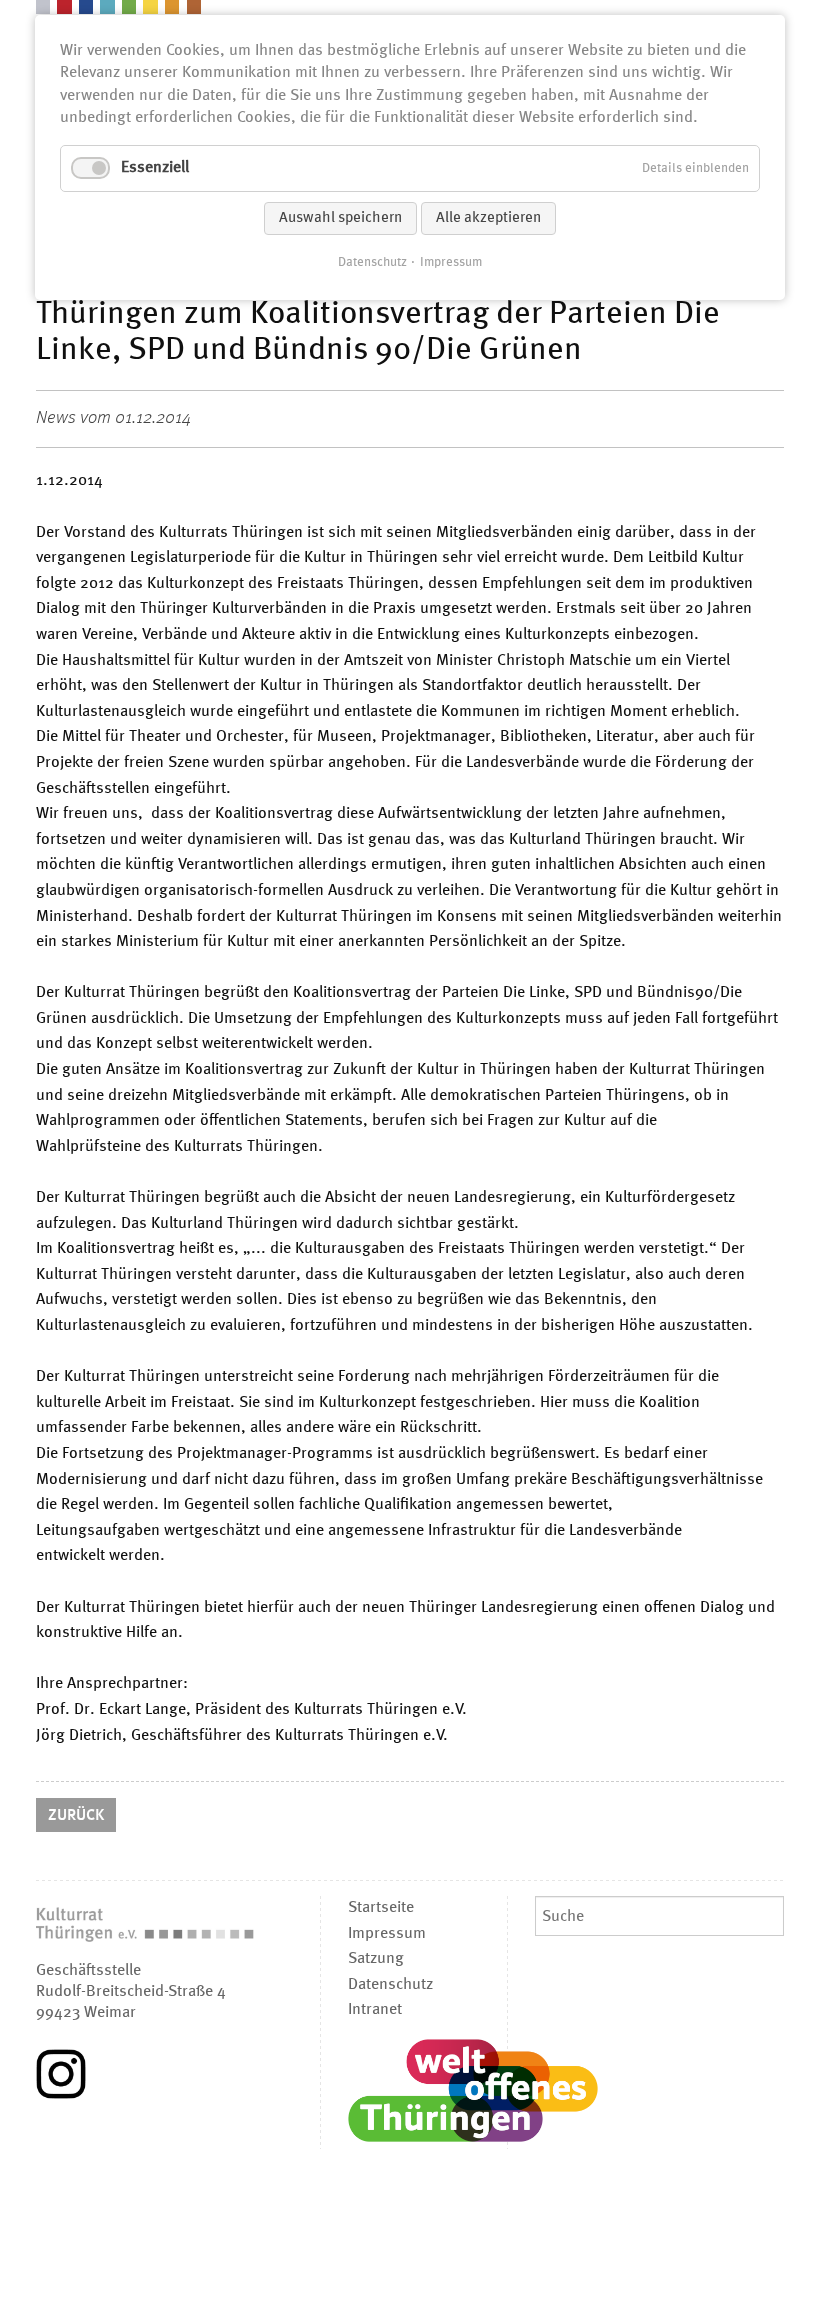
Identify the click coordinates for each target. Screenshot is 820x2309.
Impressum (451, 262)
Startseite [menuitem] (381, 1908)
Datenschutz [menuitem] (390, 1985)
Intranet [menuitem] (375, 2010)
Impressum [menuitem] (387, 1934)
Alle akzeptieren (488, 218)
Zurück (76, 1816)
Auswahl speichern (340, 218)
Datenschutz (372, 262)
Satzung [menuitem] (376, 1959)
